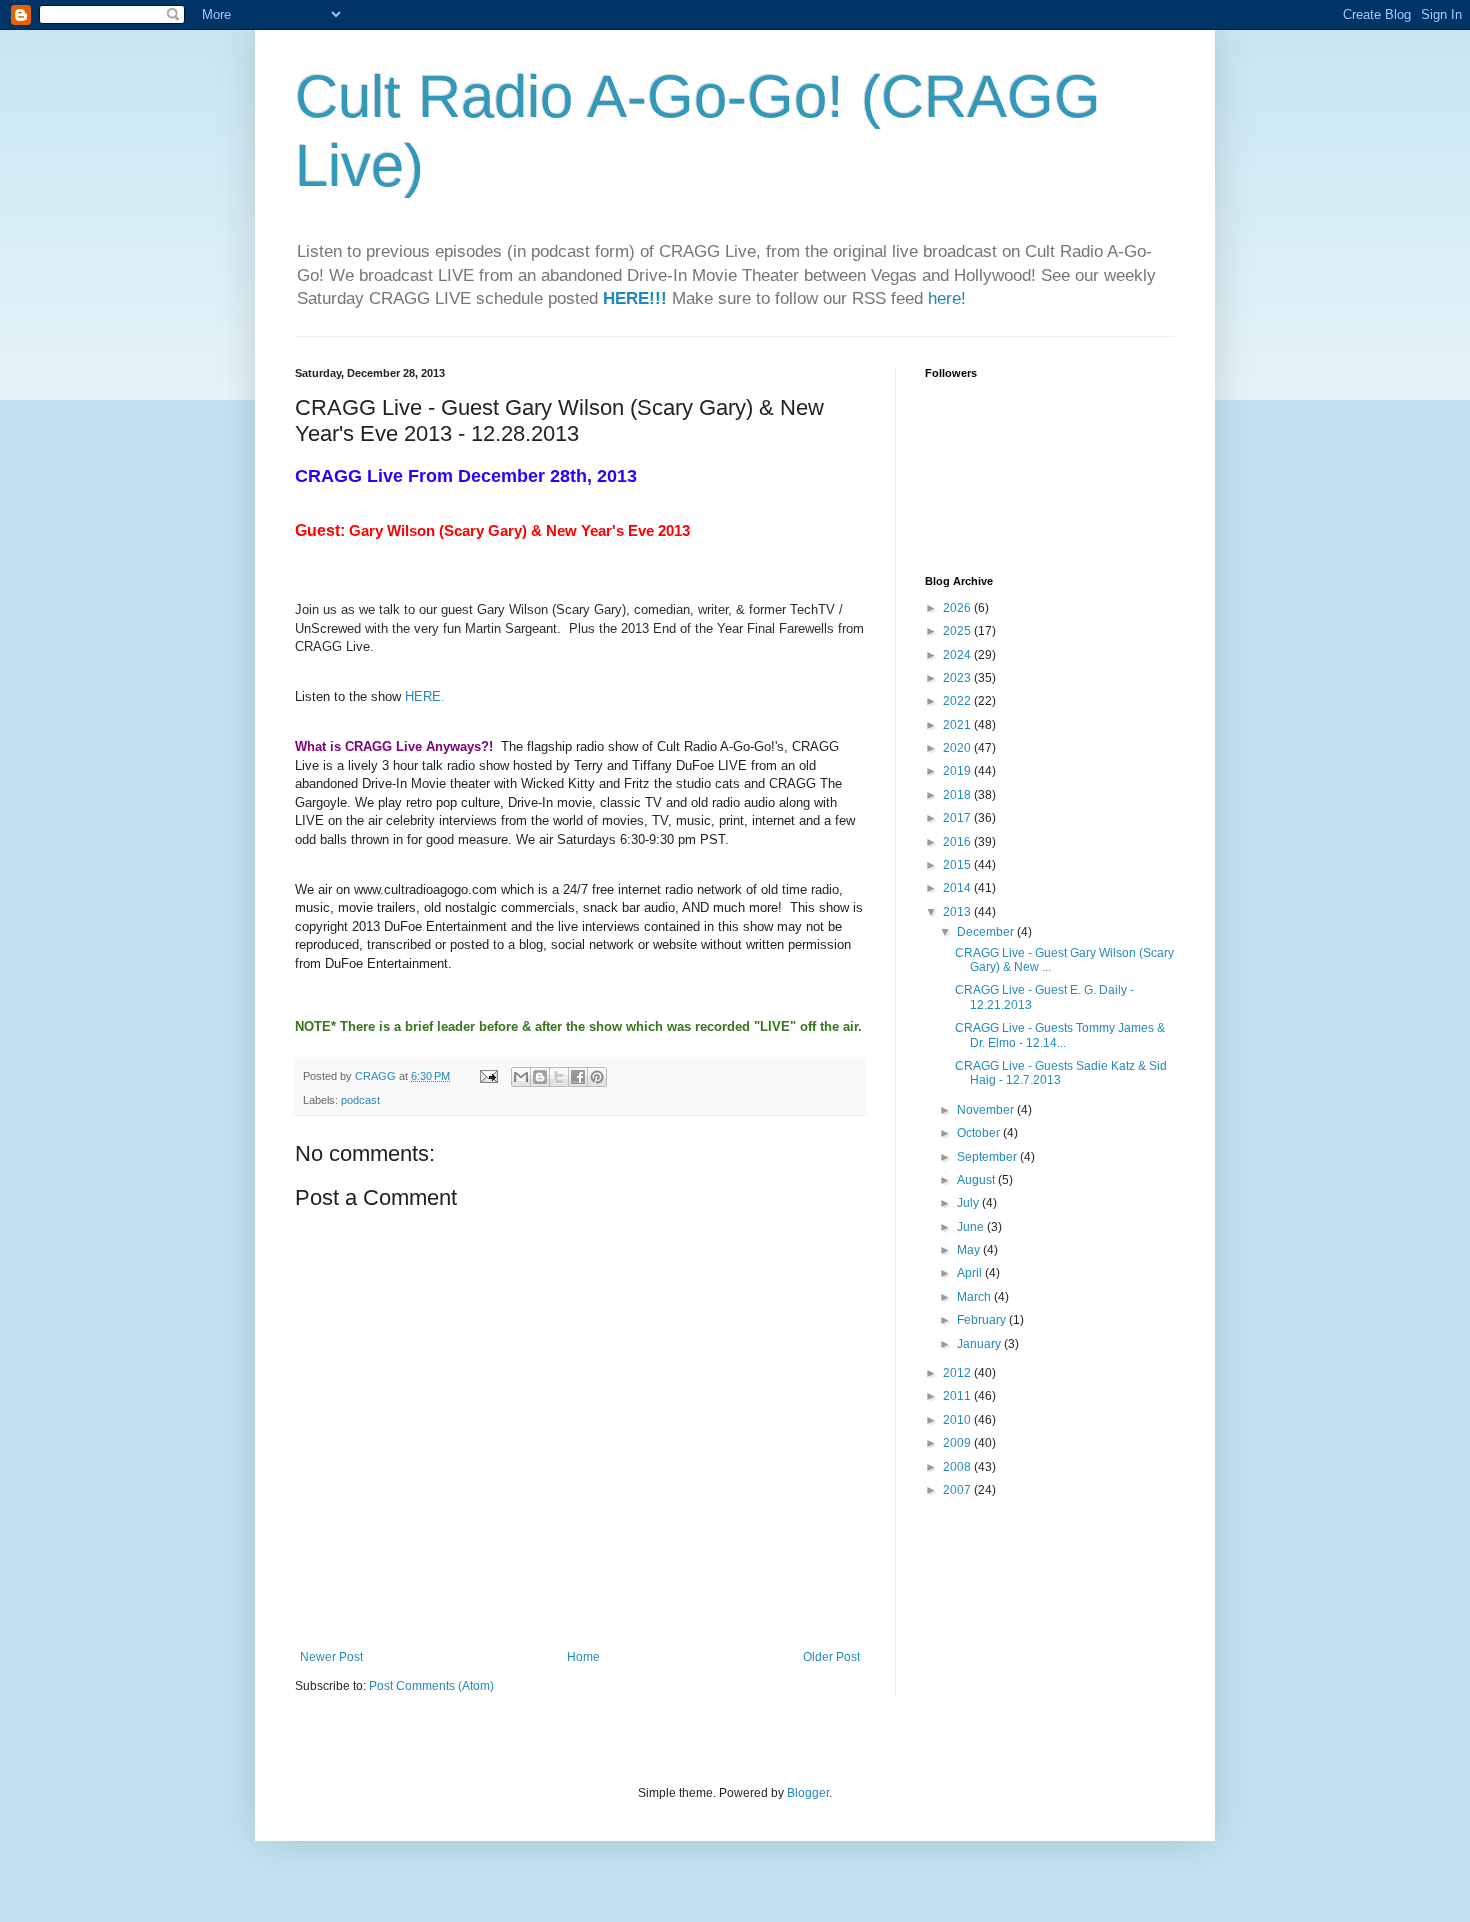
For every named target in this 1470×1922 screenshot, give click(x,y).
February (983, 1320)
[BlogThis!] (540, 1077)
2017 (958, 818)
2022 (958, 701)
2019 (958, 771)
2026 (958, 608)
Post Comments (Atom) (431, 1686)
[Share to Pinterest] (597, 1077)
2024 (958, 655)
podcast (360, 1100)
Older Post (831, 1657)
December (987, 932)
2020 (958, 748)
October (980, 1133)
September (988, 1157)
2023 (958, 678)
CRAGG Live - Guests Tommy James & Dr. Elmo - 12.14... (1060, 1035)
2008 (958, 1467)
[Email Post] (488, 1076)
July (969, 1203)
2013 (958, 912)
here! (947, 298)
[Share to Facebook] (578, 1077)
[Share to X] (559, 1077)
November (987, 1110)
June (972, 1227)
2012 (958, 1373)
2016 (958, 842)
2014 (958, 888)
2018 (958, 795)
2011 (958, 1396)
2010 (958, 1420)
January (980, 1344)
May (970, 1250)
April (971, 1273)
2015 (958, 865)
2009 (958, 1443)
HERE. (425, 696)
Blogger (808, 1793)
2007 (958, 1490)
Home (583, 1657)
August (977, 1180)
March (975, 1297)
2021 (958, 725)
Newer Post (331, 1657)
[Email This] (521, 1077)
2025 (958, 631)
